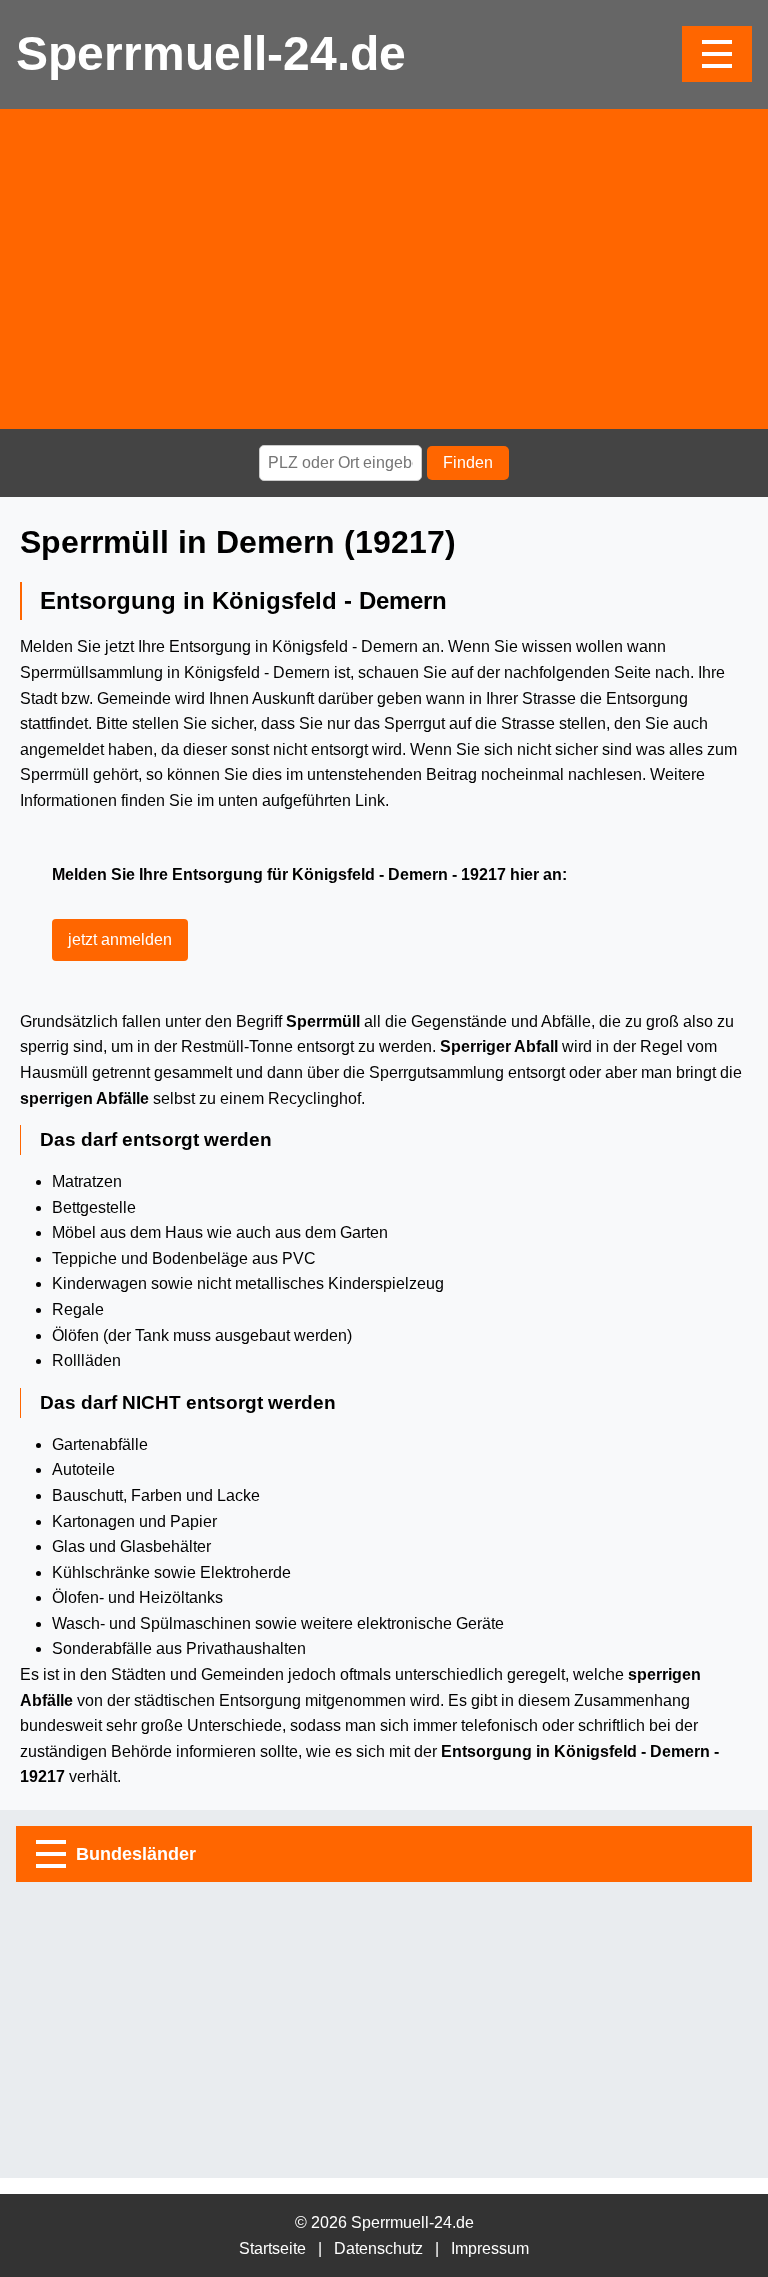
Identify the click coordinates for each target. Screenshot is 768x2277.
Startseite (272, 2248)
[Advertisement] (384, 269)
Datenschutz (378, 2248)
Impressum (490, 2248)
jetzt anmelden (120, 939)
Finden (468, 462)
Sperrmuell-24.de (211, 53)
